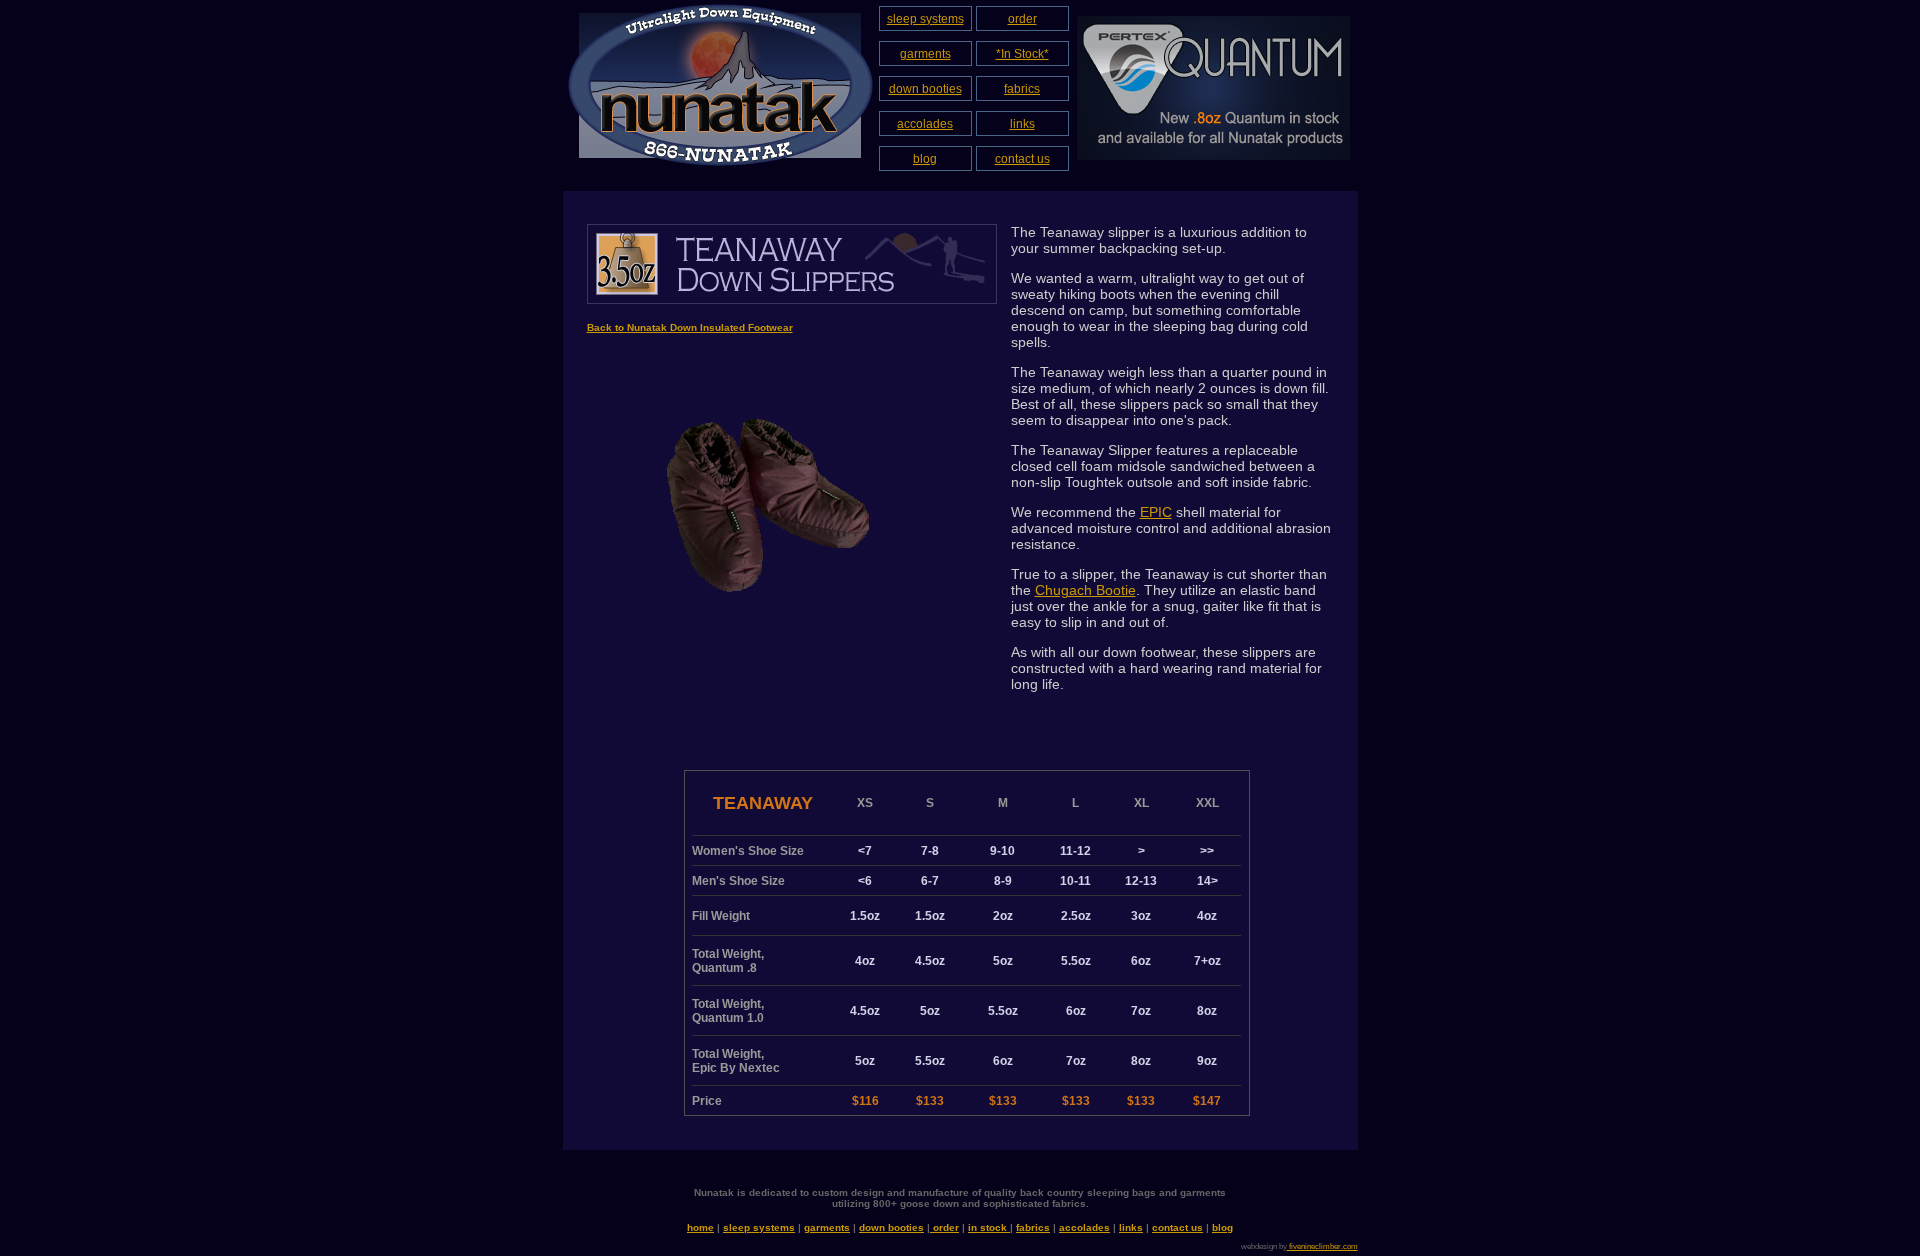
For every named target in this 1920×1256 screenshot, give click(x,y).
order (1022, 19)
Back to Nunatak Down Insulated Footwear (690, 327)
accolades (925, 124)
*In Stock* (1022, 54)
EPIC (1156, 512)
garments (925, 54)
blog (925, 159)
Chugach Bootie (1085, 590)
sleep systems (925, 19)
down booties (925, 89)
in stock (989, 1227)
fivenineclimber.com (1322, 1246)
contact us (1022, 159)
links (1022, 124)
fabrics (1022, 89)
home (700, 1227)
